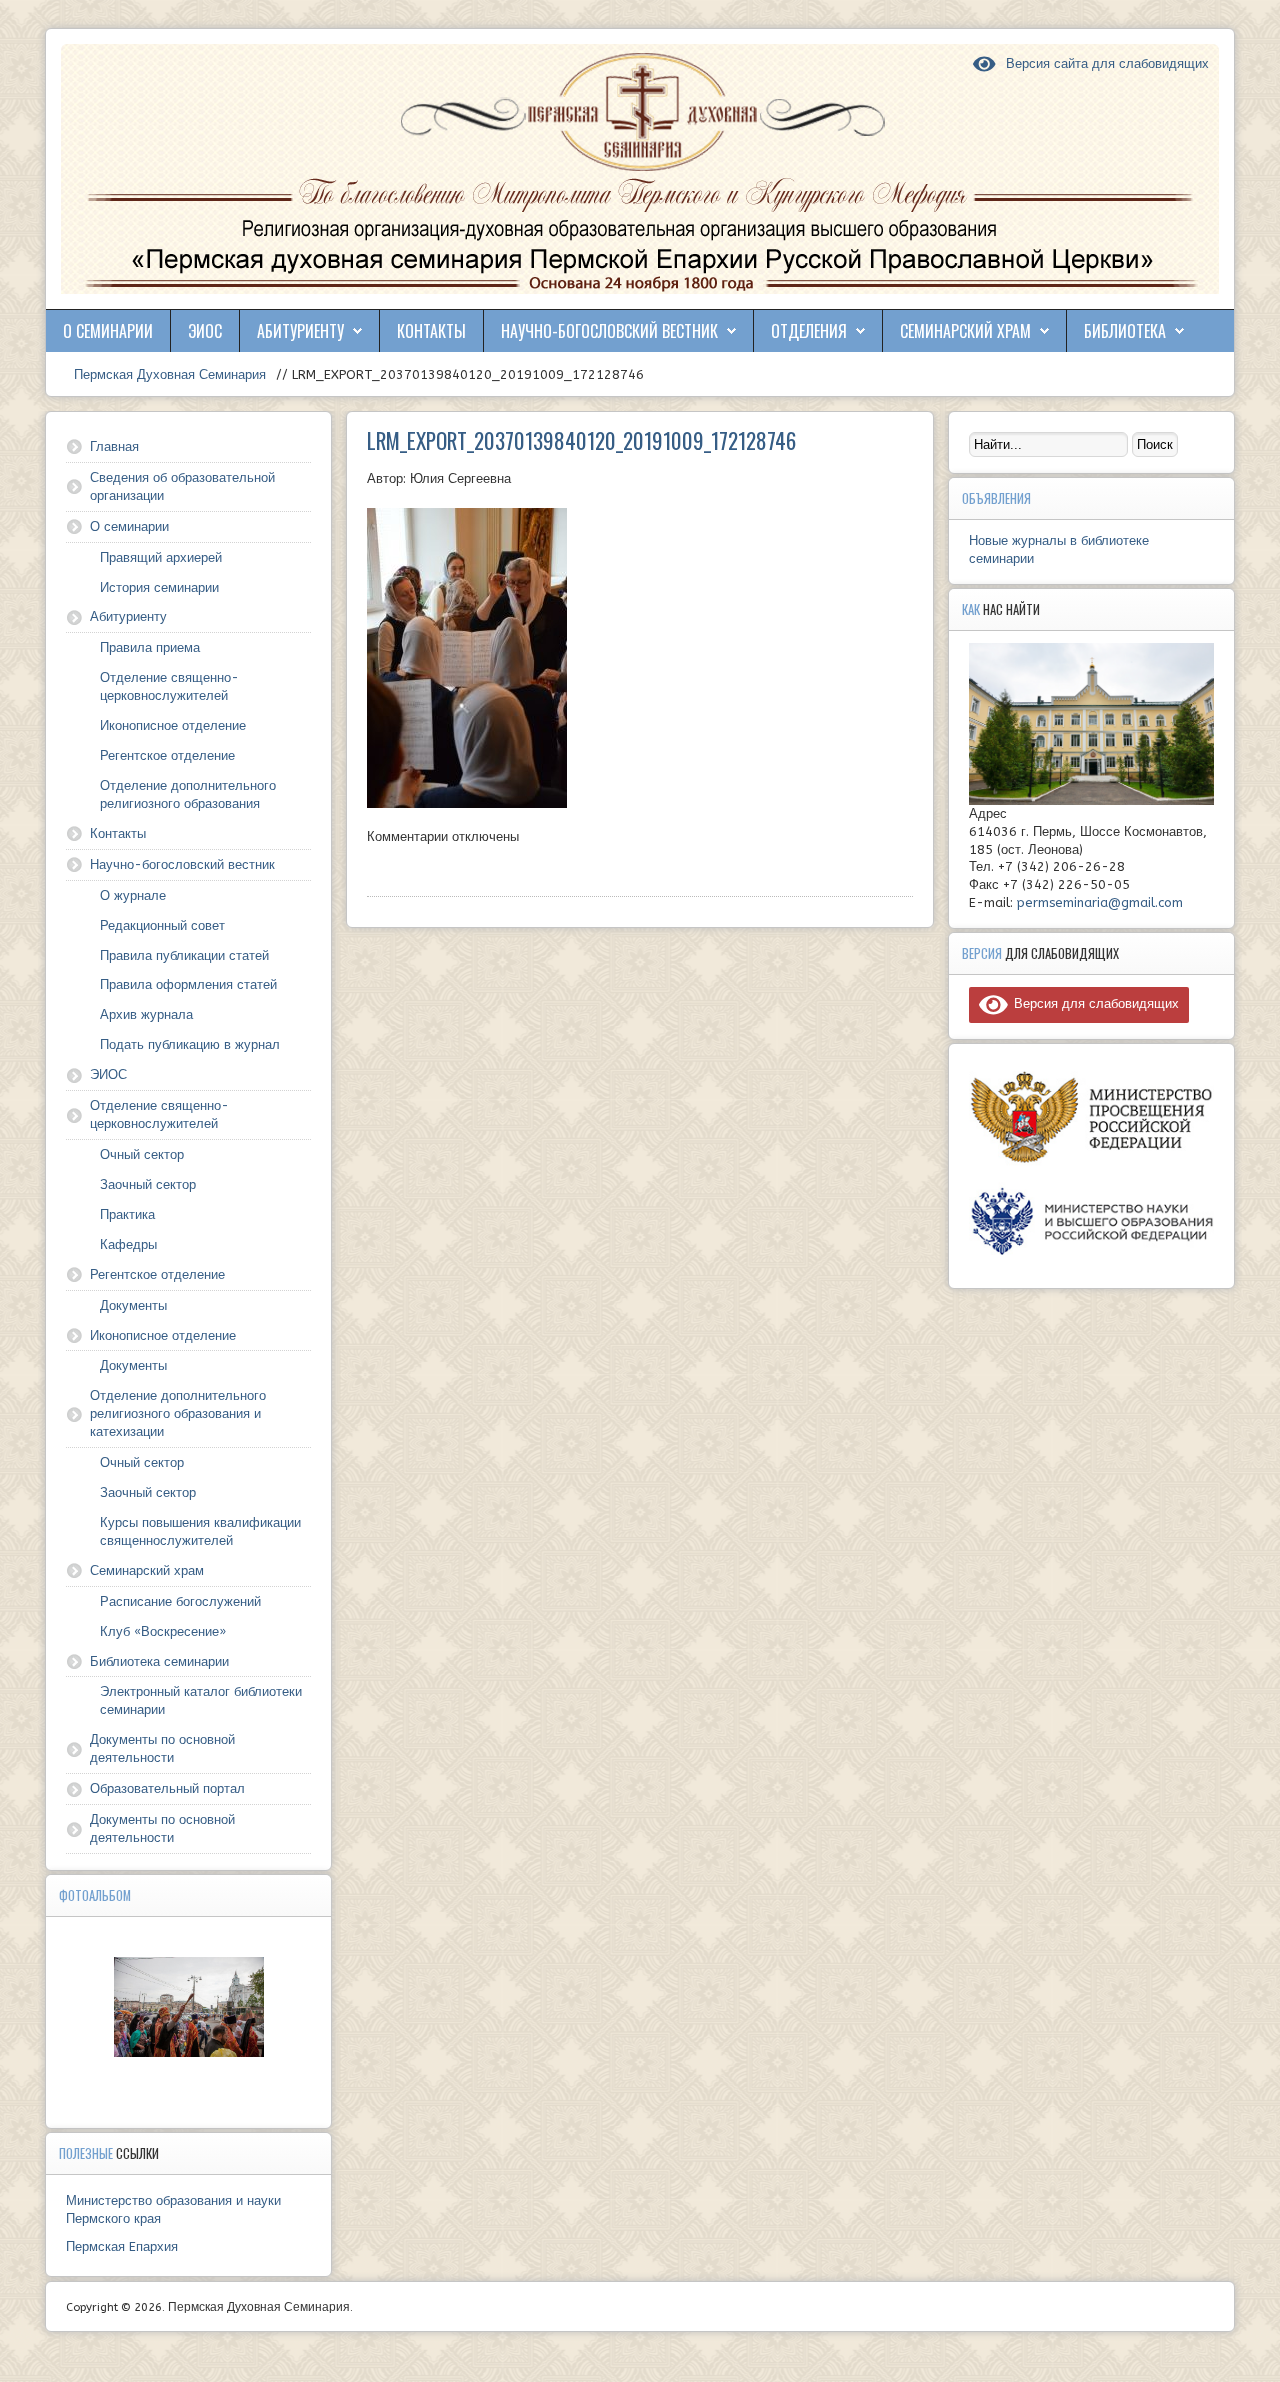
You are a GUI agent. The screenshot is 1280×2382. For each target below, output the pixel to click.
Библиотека (1125, 331)
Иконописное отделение (173, 725)
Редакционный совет (162, 925)
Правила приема (150, 647)
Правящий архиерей (161, 557)
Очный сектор (142, 1154)
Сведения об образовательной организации (182, 486)
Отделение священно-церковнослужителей (169, 686)
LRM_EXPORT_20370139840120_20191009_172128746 (581, 440)
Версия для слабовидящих (1093, 1003)
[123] (189, 2007)
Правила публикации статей (184, 955)
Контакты (431, 331)
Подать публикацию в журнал (190, 1044)
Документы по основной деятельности (162, 1748)
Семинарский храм (965, 331)
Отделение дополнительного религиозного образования (188, 794)
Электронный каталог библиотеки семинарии (201, 1700)
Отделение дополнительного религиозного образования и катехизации (178, 1413)
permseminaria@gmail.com (1100, 902)
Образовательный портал (167, 1788)
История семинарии (159, 587)
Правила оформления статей (188, 984)
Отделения (809, 331)
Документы (133, 1305)
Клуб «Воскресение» (163, 1631)
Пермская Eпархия (122, 2246)
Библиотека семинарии (159, 1661)
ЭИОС (205, 331)
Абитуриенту (300, 331)
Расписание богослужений (180, 1601)
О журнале (133, 895)
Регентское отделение (167, 755)
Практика (127, 1214)
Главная (114, 446)
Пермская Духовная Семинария (168, 374)
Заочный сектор (148, 1184)
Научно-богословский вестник (609, 331)
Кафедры (128, 1244)
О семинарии (108, 331)
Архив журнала (146, 1014)
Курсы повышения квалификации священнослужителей (200, 1531)
